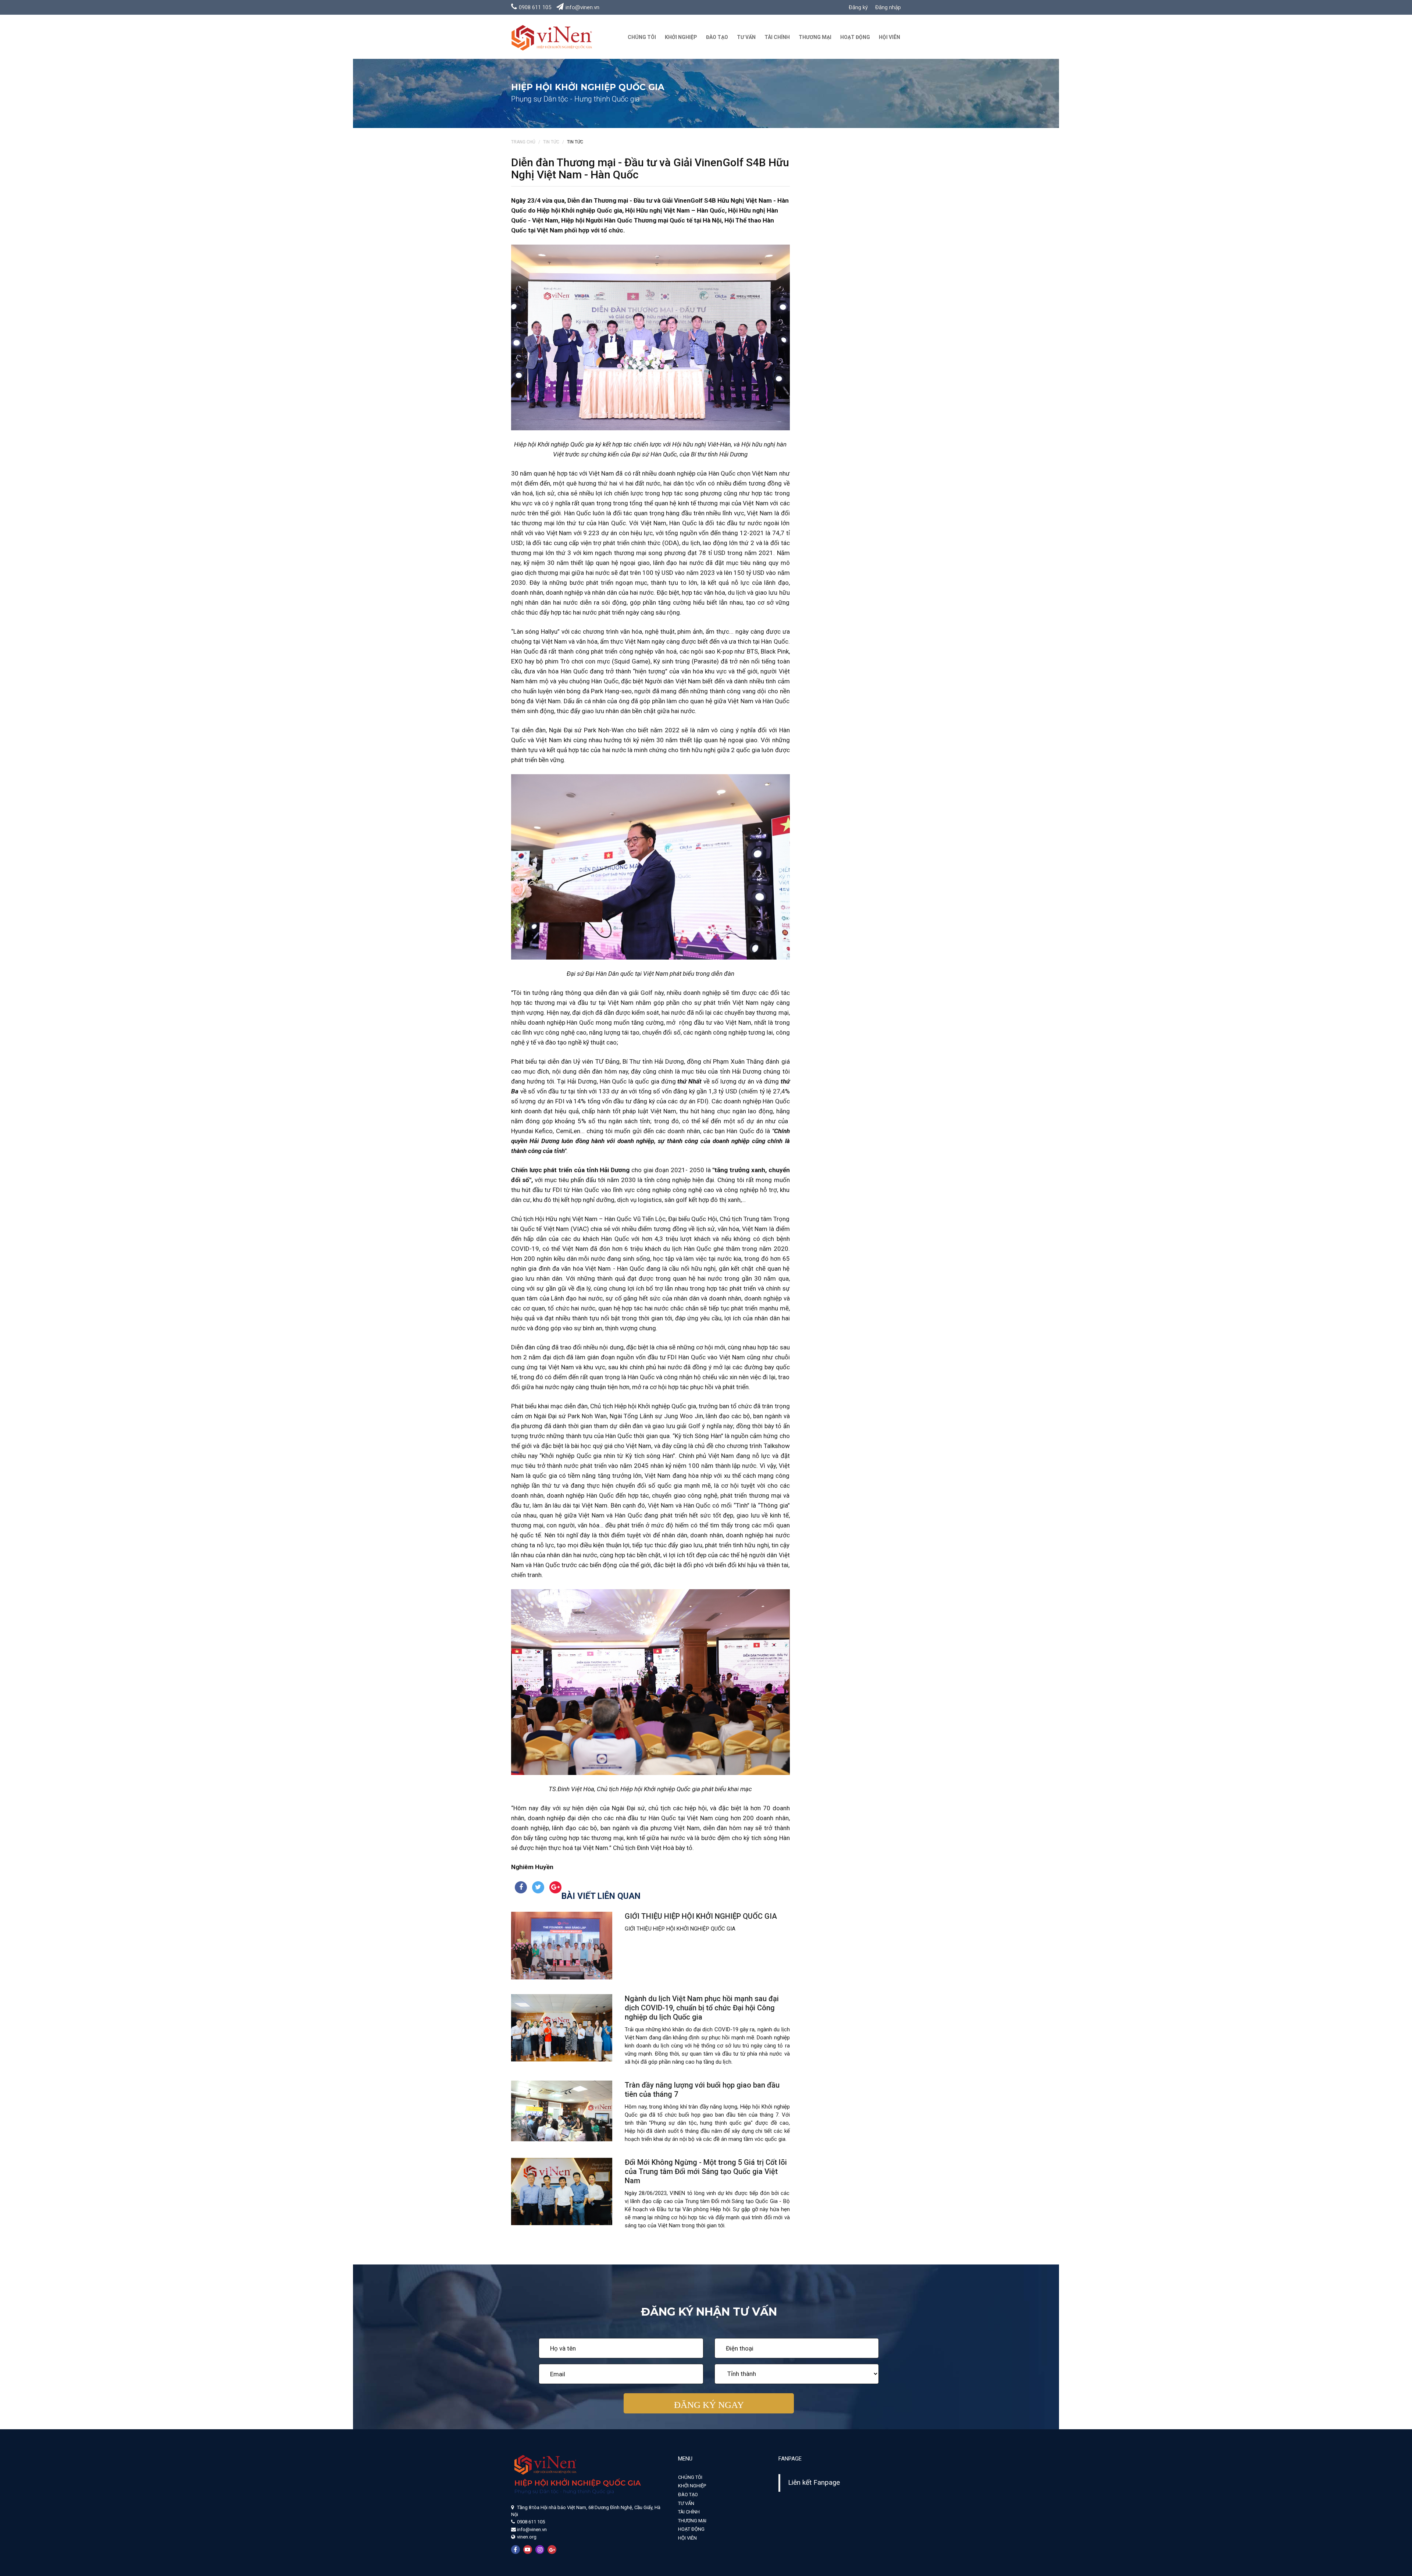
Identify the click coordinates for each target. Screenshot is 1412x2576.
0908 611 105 (535, 7)
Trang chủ (523, 142)
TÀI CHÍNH (777, 37)
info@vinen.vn (582, 7)
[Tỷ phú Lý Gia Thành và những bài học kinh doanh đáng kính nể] (562, 1945)
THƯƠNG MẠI (815, 37)
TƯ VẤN (746, 37)
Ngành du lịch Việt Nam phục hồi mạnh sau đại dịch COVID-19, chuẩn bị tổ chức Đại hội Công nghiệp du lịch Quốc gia (702, 2008)
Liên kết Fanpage (814, 2483)
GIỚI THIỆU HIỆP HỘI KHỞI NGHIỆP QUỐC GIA (701, 1916)
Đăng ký (858, 7)
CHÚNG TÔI (642, 37)
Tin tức (551, 142)
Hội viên (889, 37)
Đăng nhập (888, 7)
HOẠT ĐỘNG (855, 37)
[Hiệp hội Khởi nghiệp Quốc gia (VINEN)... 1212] (552, 37)
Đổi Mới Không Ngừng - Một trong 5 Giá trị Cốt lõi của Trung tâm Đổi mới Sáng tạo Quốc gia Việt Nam (706, 2171)
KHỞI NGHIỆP (681, 37)
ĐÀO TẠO (717, 37)
